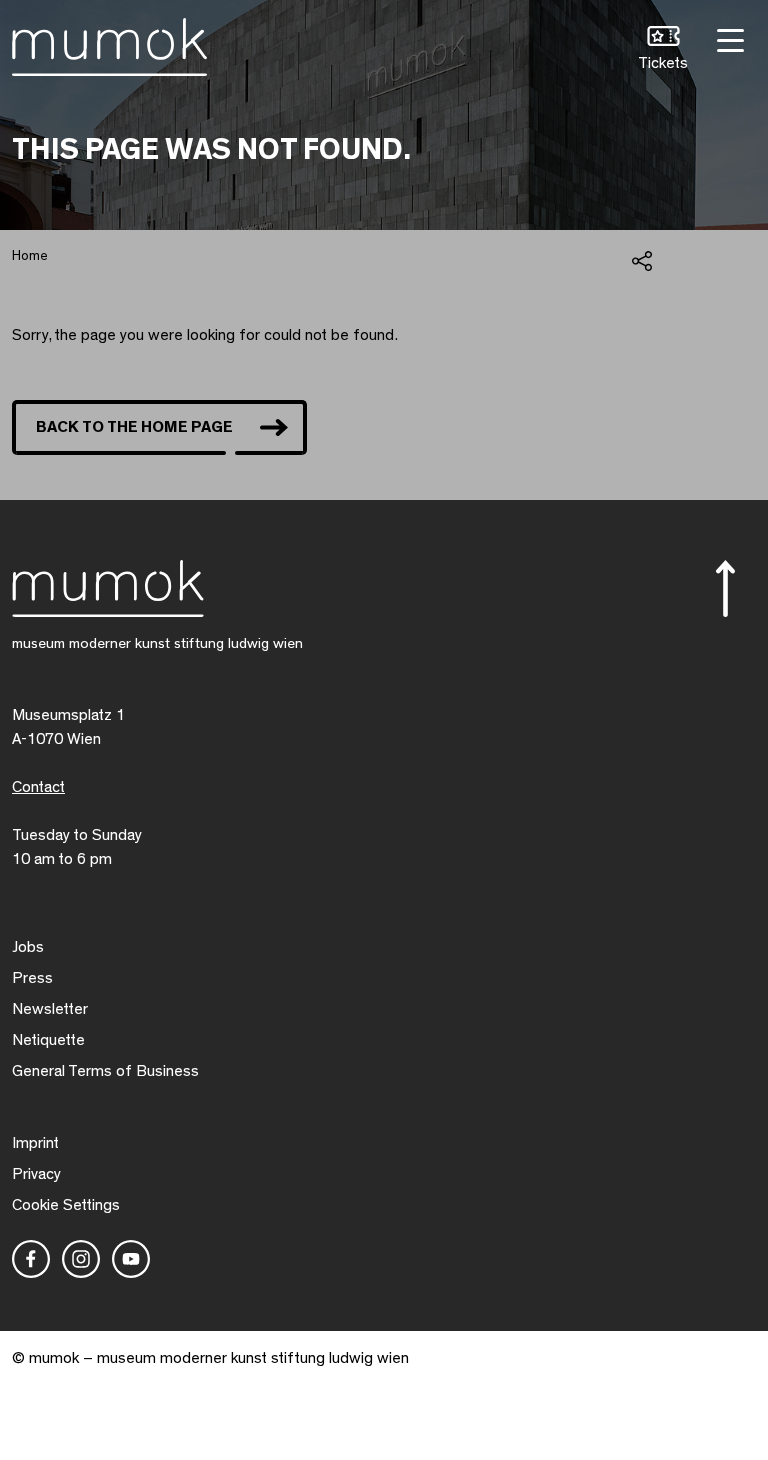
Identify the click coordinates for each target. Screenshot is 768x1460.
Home (30, 256)
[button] (663, 50)
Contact (38, 787)
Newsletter (50, 1009)
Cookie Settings (66, 1205)
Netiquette (48, 1040)
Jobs (28, 947)
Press (32, 978)
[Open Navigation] (728, 38)
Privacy (36, 1174)
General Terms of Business (105, 1071)
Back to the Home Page (134, 427)
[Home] (109, 43)
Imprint (35, 1143)
